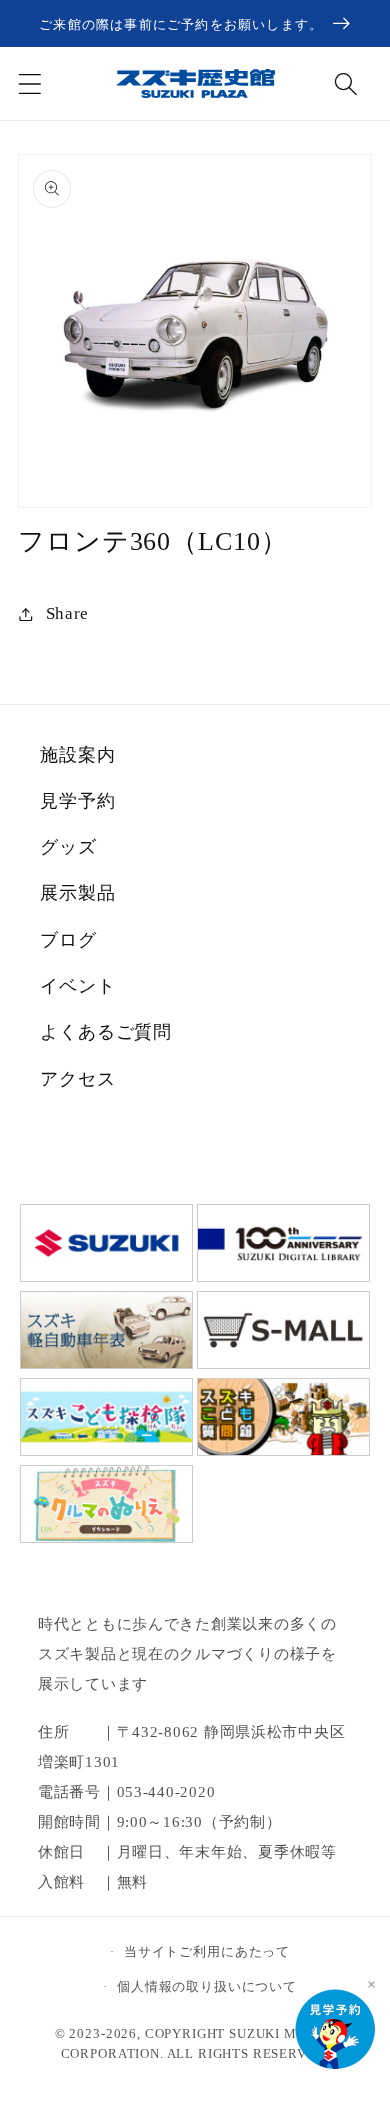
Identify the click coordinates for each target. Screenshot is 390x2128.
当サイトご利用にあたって (207, 1951)
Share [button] (67, 613)
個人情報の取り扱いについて (207, 1986)
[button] (30, 83)
